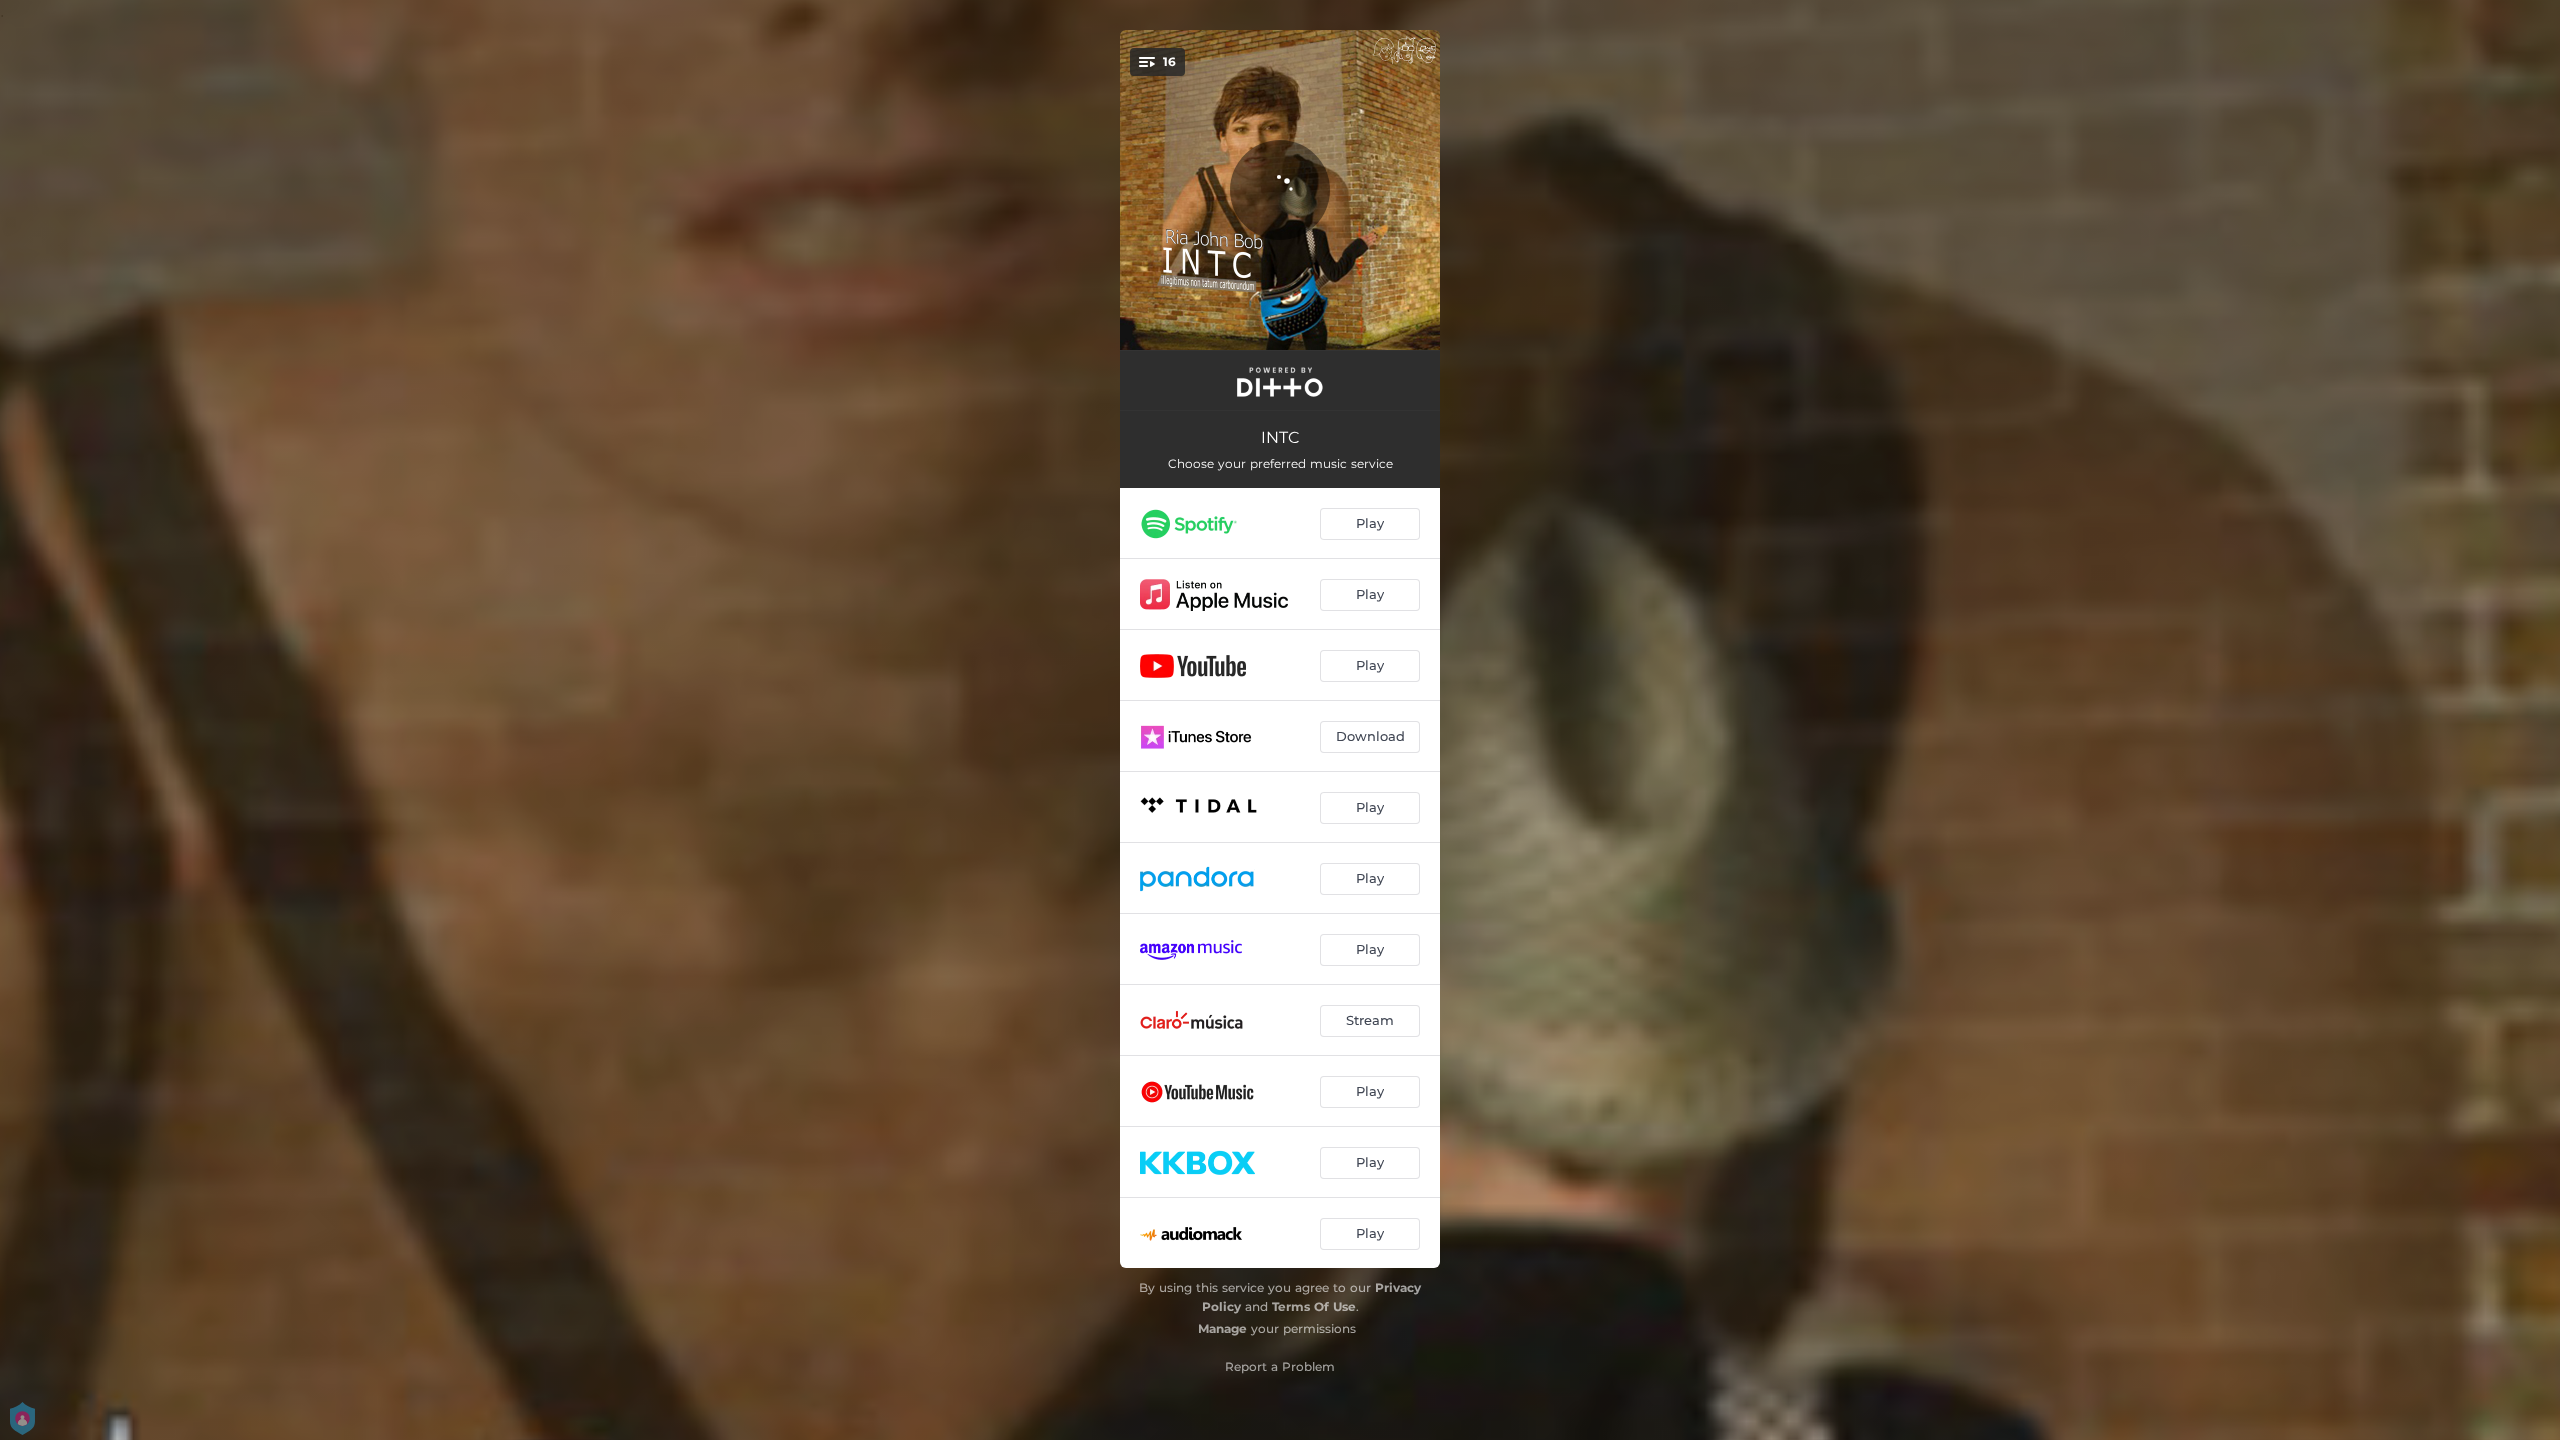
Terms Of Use (1314, 1306)
